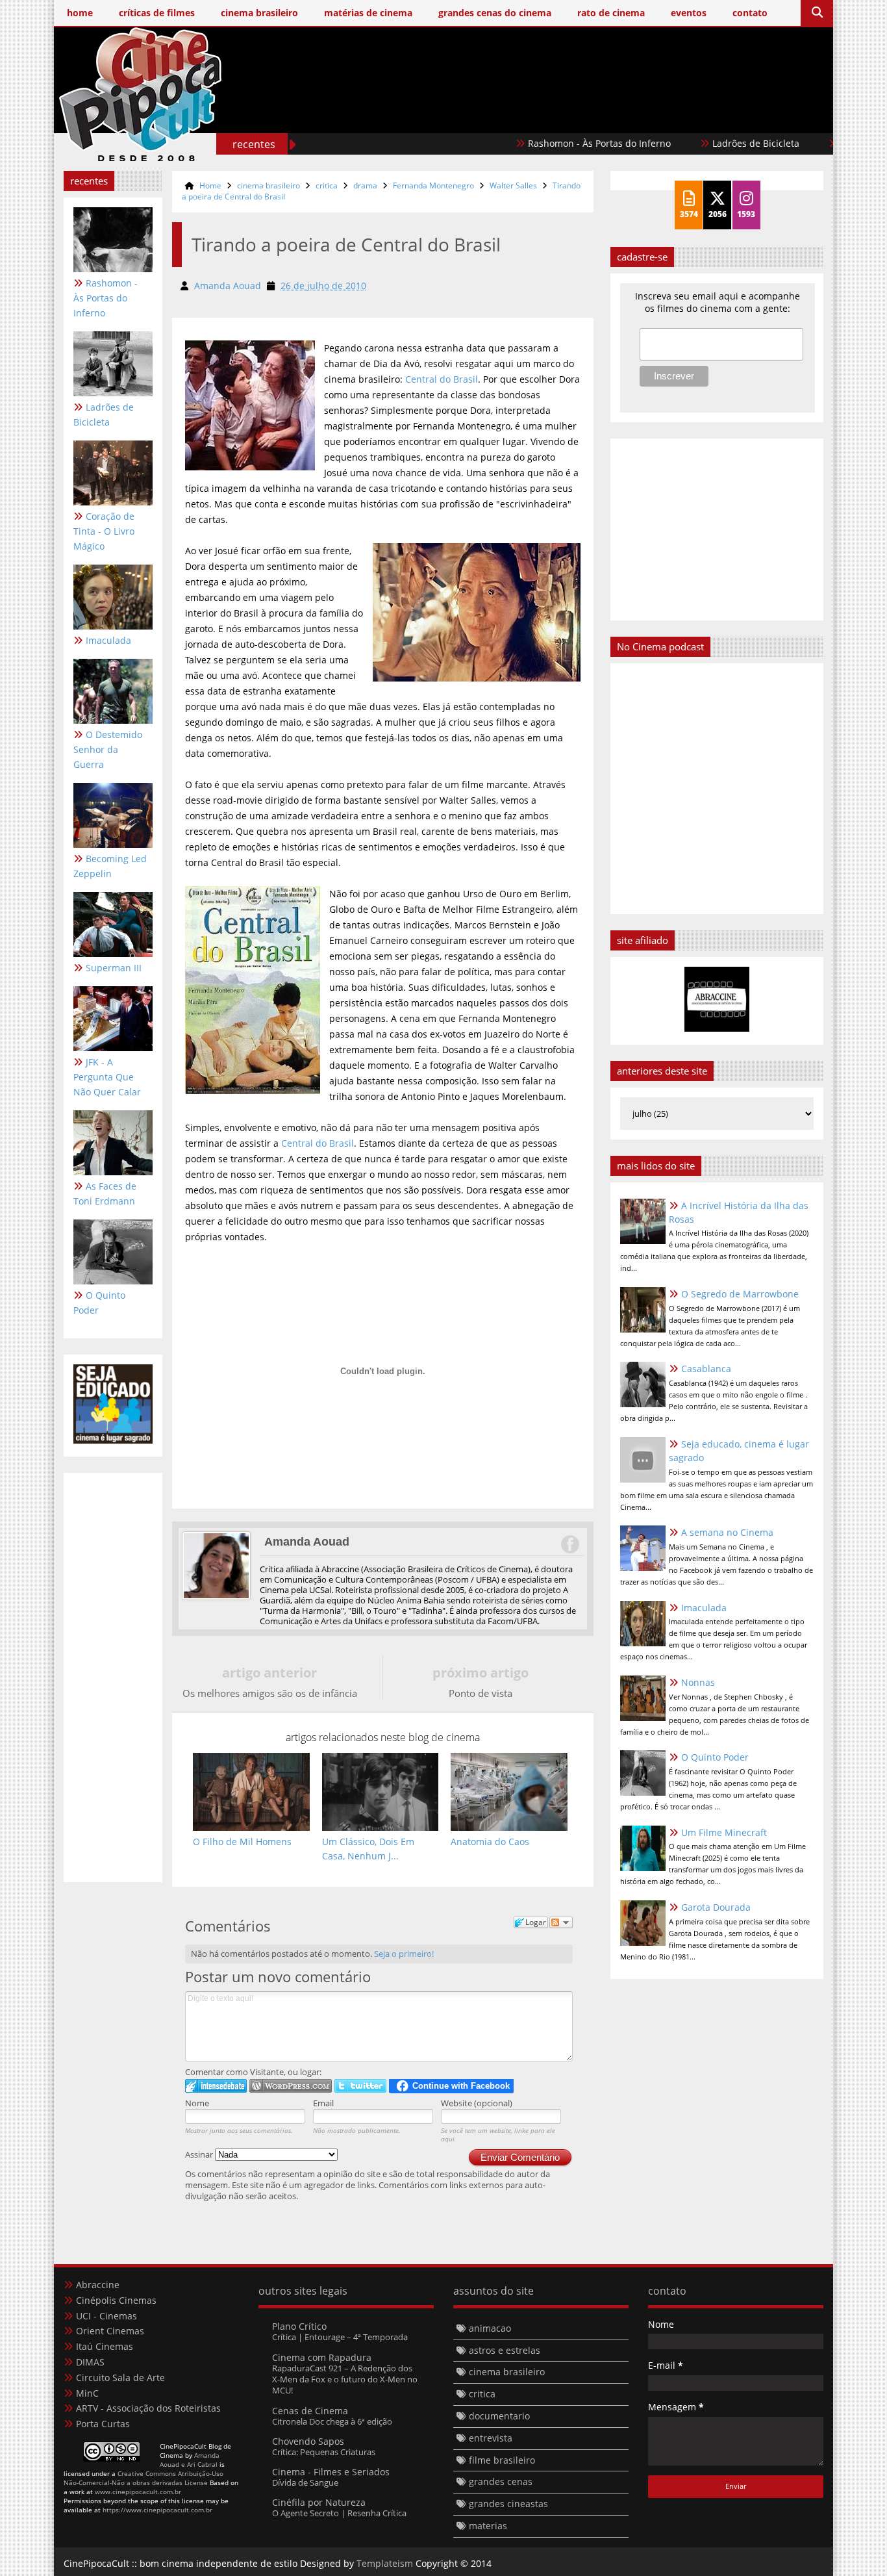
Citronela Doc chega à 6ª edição (332, 2421)
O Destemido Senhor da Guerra (108, 749)
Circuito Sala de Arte (120, 2378)
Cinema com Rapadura (322, 2357)
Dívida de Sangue (305, 2482)
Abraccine (98, 2285)
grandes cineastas (508, 2504)
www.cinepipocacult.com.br (138, 2492)
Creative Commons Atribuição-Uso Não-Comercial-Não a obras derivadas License (144, 2478)
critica (327, 185)
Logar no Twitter (360, 2086)
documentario (499, 2416)
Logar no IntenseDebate (216, 2086)
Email (323, 2103)
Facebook (569, 1544)
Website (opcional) (477, 2103)
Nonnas (698, 1682)
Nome (197, 2103)
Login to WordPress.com (291, 2086)
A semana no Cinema (727, 1532)
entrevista (491, 2438)
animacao (490, 2328)
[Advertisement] (587, 115)
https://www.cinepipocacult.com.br (157, 2510)
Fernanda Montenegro (433, 185)
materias (488, 2526)
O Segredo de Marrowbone (740, 1294)
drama (365, 185)
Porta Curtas (103, 2424)
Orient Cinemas (110, 2331)
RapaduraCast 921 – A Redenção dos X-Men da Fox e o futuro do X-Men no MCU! (345, 2379)
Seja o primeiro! (404, 1954)
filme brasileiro (502, 2460)
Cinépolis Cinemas (116, 2300)
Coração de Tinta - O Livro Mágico (104, 531)
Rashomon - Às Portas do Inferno (551, 143)
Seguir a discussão (561, 1922)
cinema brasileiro (269, 185)
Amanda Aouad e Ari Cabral (190, 2460)
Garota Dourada (716, 1907)
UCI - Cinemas (106, 2316)
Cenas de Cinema (310, 2411)
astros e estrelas (505, 2350)
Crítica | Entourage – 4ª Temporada (340, 2337)
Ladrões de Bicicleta (707, 143)
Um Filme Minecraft (724, 1832)
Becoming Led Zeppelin (110, 866)
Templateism (385, 2563)
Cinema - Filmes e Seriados (331, 2472)
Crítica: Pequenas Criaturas (324, 2452)
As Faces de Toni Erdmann (105, 1193)
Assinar (200, 2154)
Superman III (114, 968)
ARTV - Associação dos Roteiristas (148, 2408)
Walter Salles (513, 185)
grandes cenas (501, 2481)
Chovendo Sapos (308, 2441)
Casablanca (706, 1369)
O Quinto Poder (99, 1303)
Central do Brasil (442, 379)
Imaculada (108, 640)
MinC (87, 2393)
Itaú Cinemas (105, 2346)
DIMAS (90, 2362)
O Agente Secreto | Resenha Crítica (339, 2513)
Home (210, 185)
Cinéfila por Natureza (319, 2502)
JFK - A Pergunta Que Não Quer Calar (107, 1077)
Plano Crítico (299, 2326)
